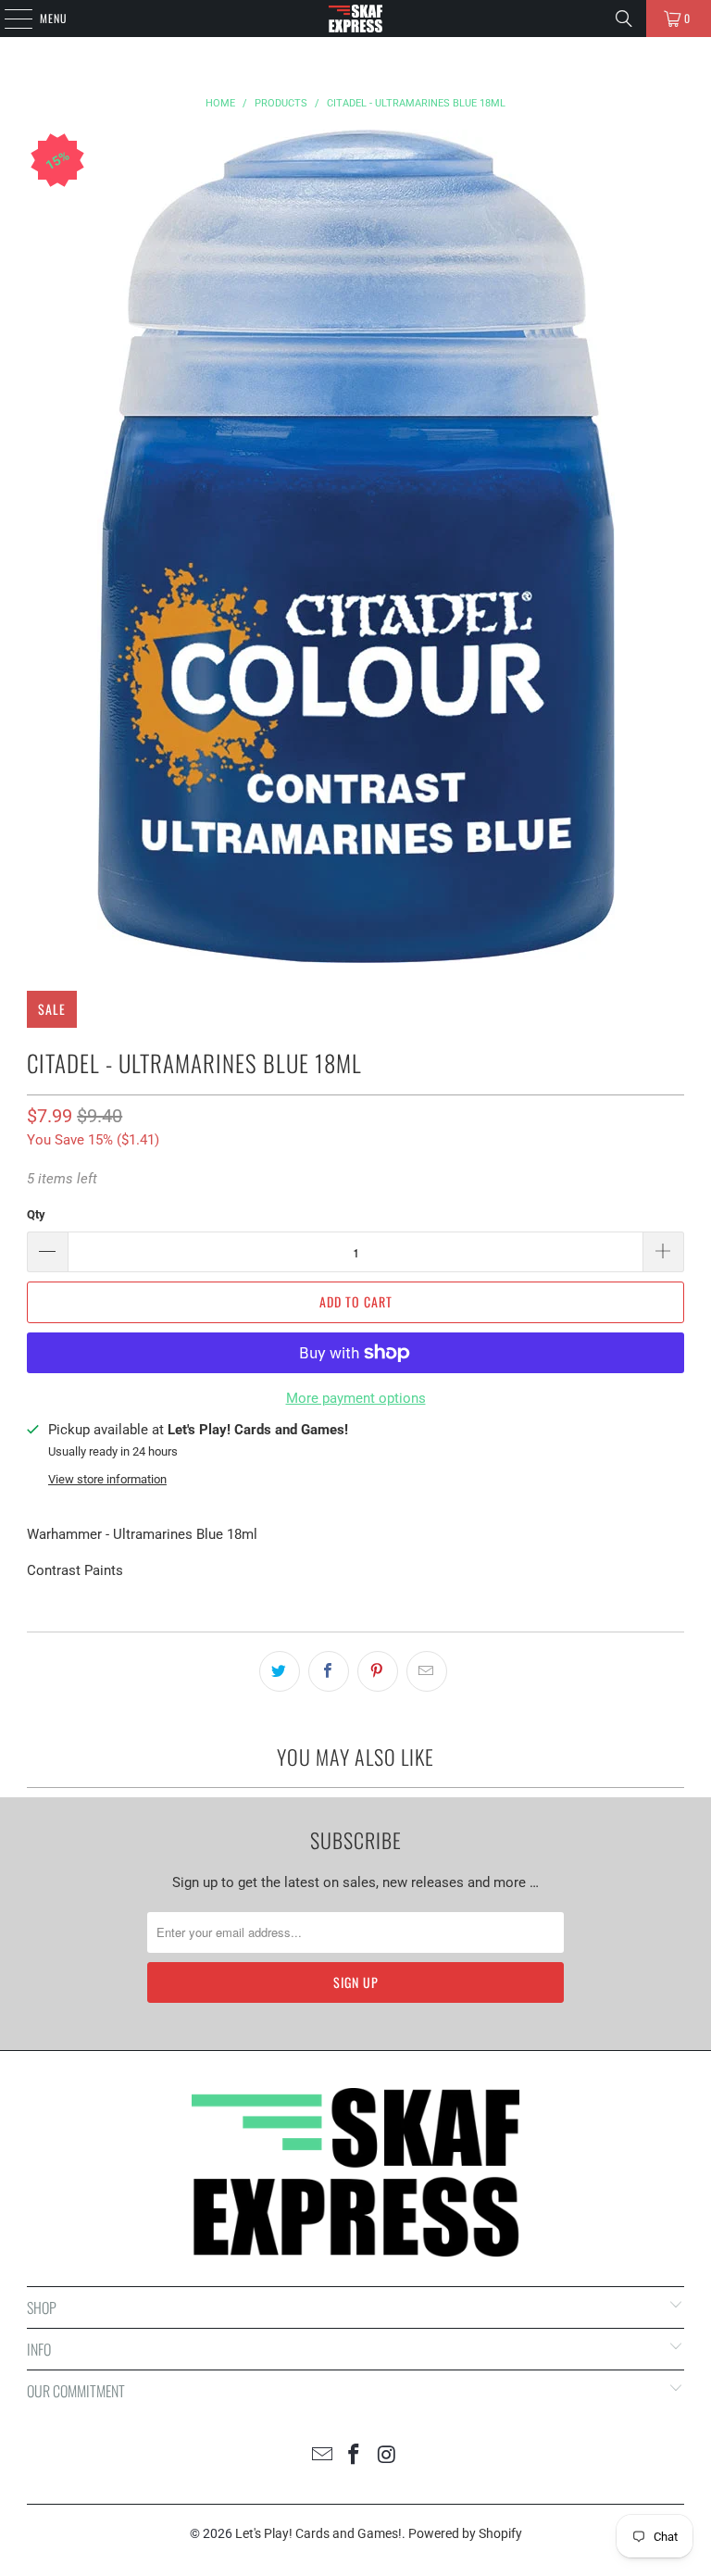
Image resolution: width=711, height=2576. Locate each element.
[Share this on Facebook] (329, 1671)
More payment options (356, 1398)
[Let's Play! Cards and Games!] (355, 19)
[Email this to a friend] (427, 1671)
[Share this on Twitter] (280, 1671)
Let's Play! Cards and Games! (318, 2533)
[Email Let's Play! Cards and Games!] (322, 2456)
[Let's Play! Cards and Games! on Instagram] (387, 2456)
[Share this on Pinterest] (378, 1671)
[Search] (624, 19)
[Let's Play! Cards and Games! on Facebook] (355, 2456)
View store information (107, 1479)
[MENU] (8, 19)
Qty (36, 1214)
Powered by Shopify (465, 2533)
